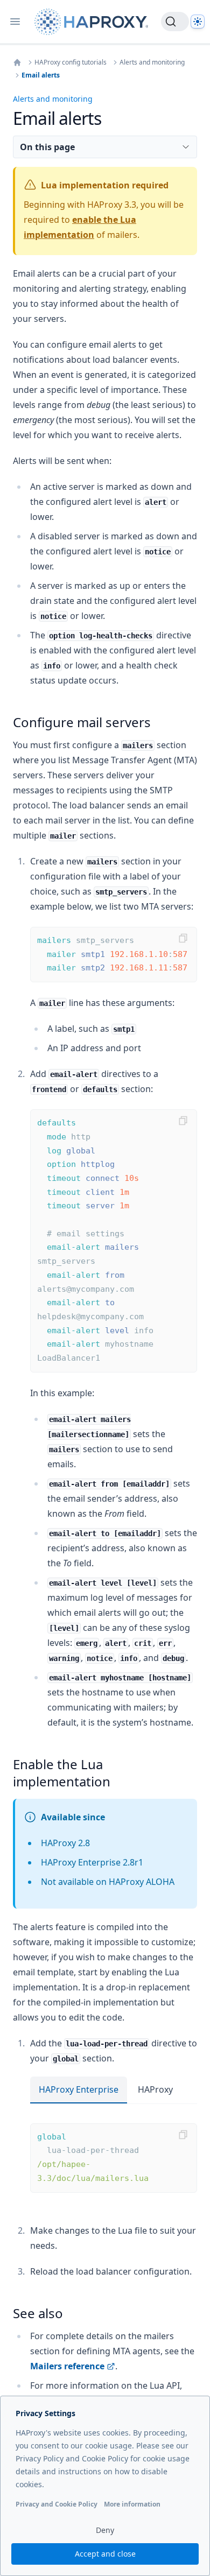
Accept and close (105, 2554)
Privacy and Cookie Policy (57, 2504)
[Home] (17, 62)
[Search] (175, 22)
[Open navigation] (15, 22)
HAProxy (155, 2089)
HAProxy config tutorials (71, 62)
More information (132, 2504)
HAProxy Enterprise (79, 2089)
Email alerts (41, 75)
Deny (105, 2530)
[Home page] (93, 22)
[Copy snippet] (183, 938)
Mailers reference (67, 2366)
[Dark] (198, 22)
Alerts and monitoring (152, 62)
